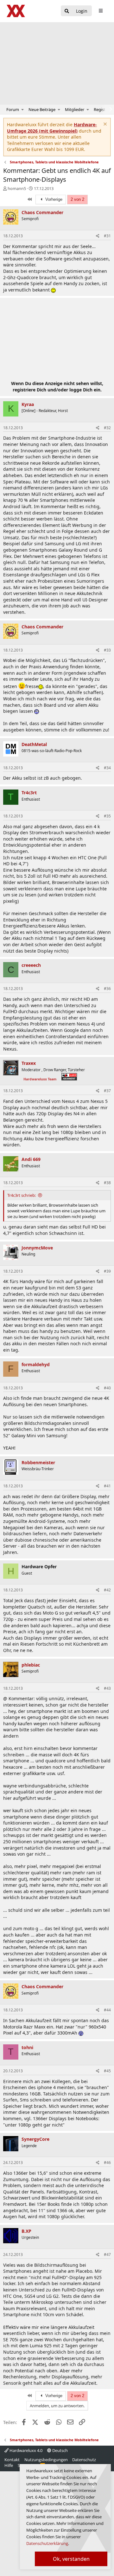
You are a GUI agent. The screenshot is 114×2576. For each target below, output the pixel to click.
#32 (107, 428)
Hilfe (9, 2465)
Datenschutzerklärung (47, 2543)
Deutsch (60, 2450)
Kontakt (12, 2460)
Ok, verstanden (71, 2559)
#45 (107, 2071)
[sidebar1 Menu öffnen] (101, 11)
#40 (107, 1388)
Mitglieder (75, 109)
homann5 (17, 188)
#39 (107, 1271)
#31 (107, 236)
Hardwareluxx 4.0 (25, 2450)
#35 (107, 816)
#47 (107, 2255)
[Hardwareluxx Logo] (16, 11)
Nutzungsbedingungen (46, 2460)
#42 (107, 1590)
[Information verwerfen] (104, 125)
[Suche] (67, 11)
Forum (13, 109)
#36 (107, 989)
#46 (107, 2163)
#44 (107, 2010)
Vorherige (53, 199)
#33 (107, 650)
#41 (107, 1486)
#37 (107, 1091)
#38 (107, 1183)
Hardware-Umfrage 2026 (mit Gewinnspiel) (52, 128)
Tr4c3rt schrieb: (22, 1195)
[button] (23, 109)
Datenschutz (84, 2460)
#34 (107, 768)
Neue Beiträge (42, 109)
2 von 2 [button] (77, 199)
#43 (107, 1688)
